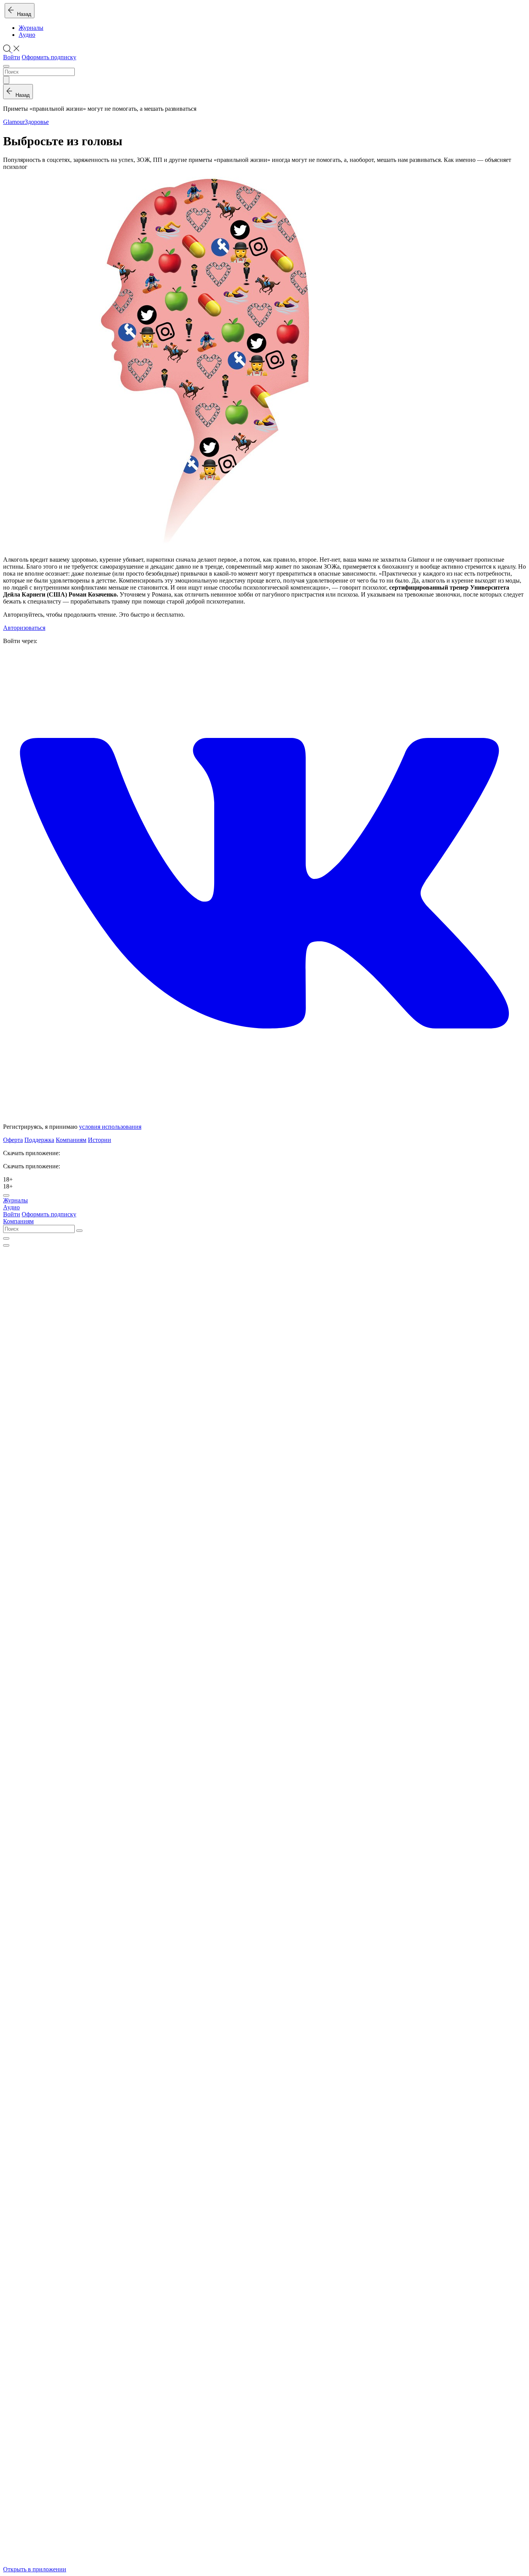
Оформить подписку (49, 57)
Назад (23, 14)
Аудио (27, 35)
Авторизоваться (24, 628)
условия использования (110, 1127)
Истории (100, 1140)
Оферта (13, 1140)
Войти (12, 57)
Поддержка (39, 1140)
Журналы (31, 28)
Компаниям (71, 1140)
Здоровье (37, 122)
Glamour (14, 122)
